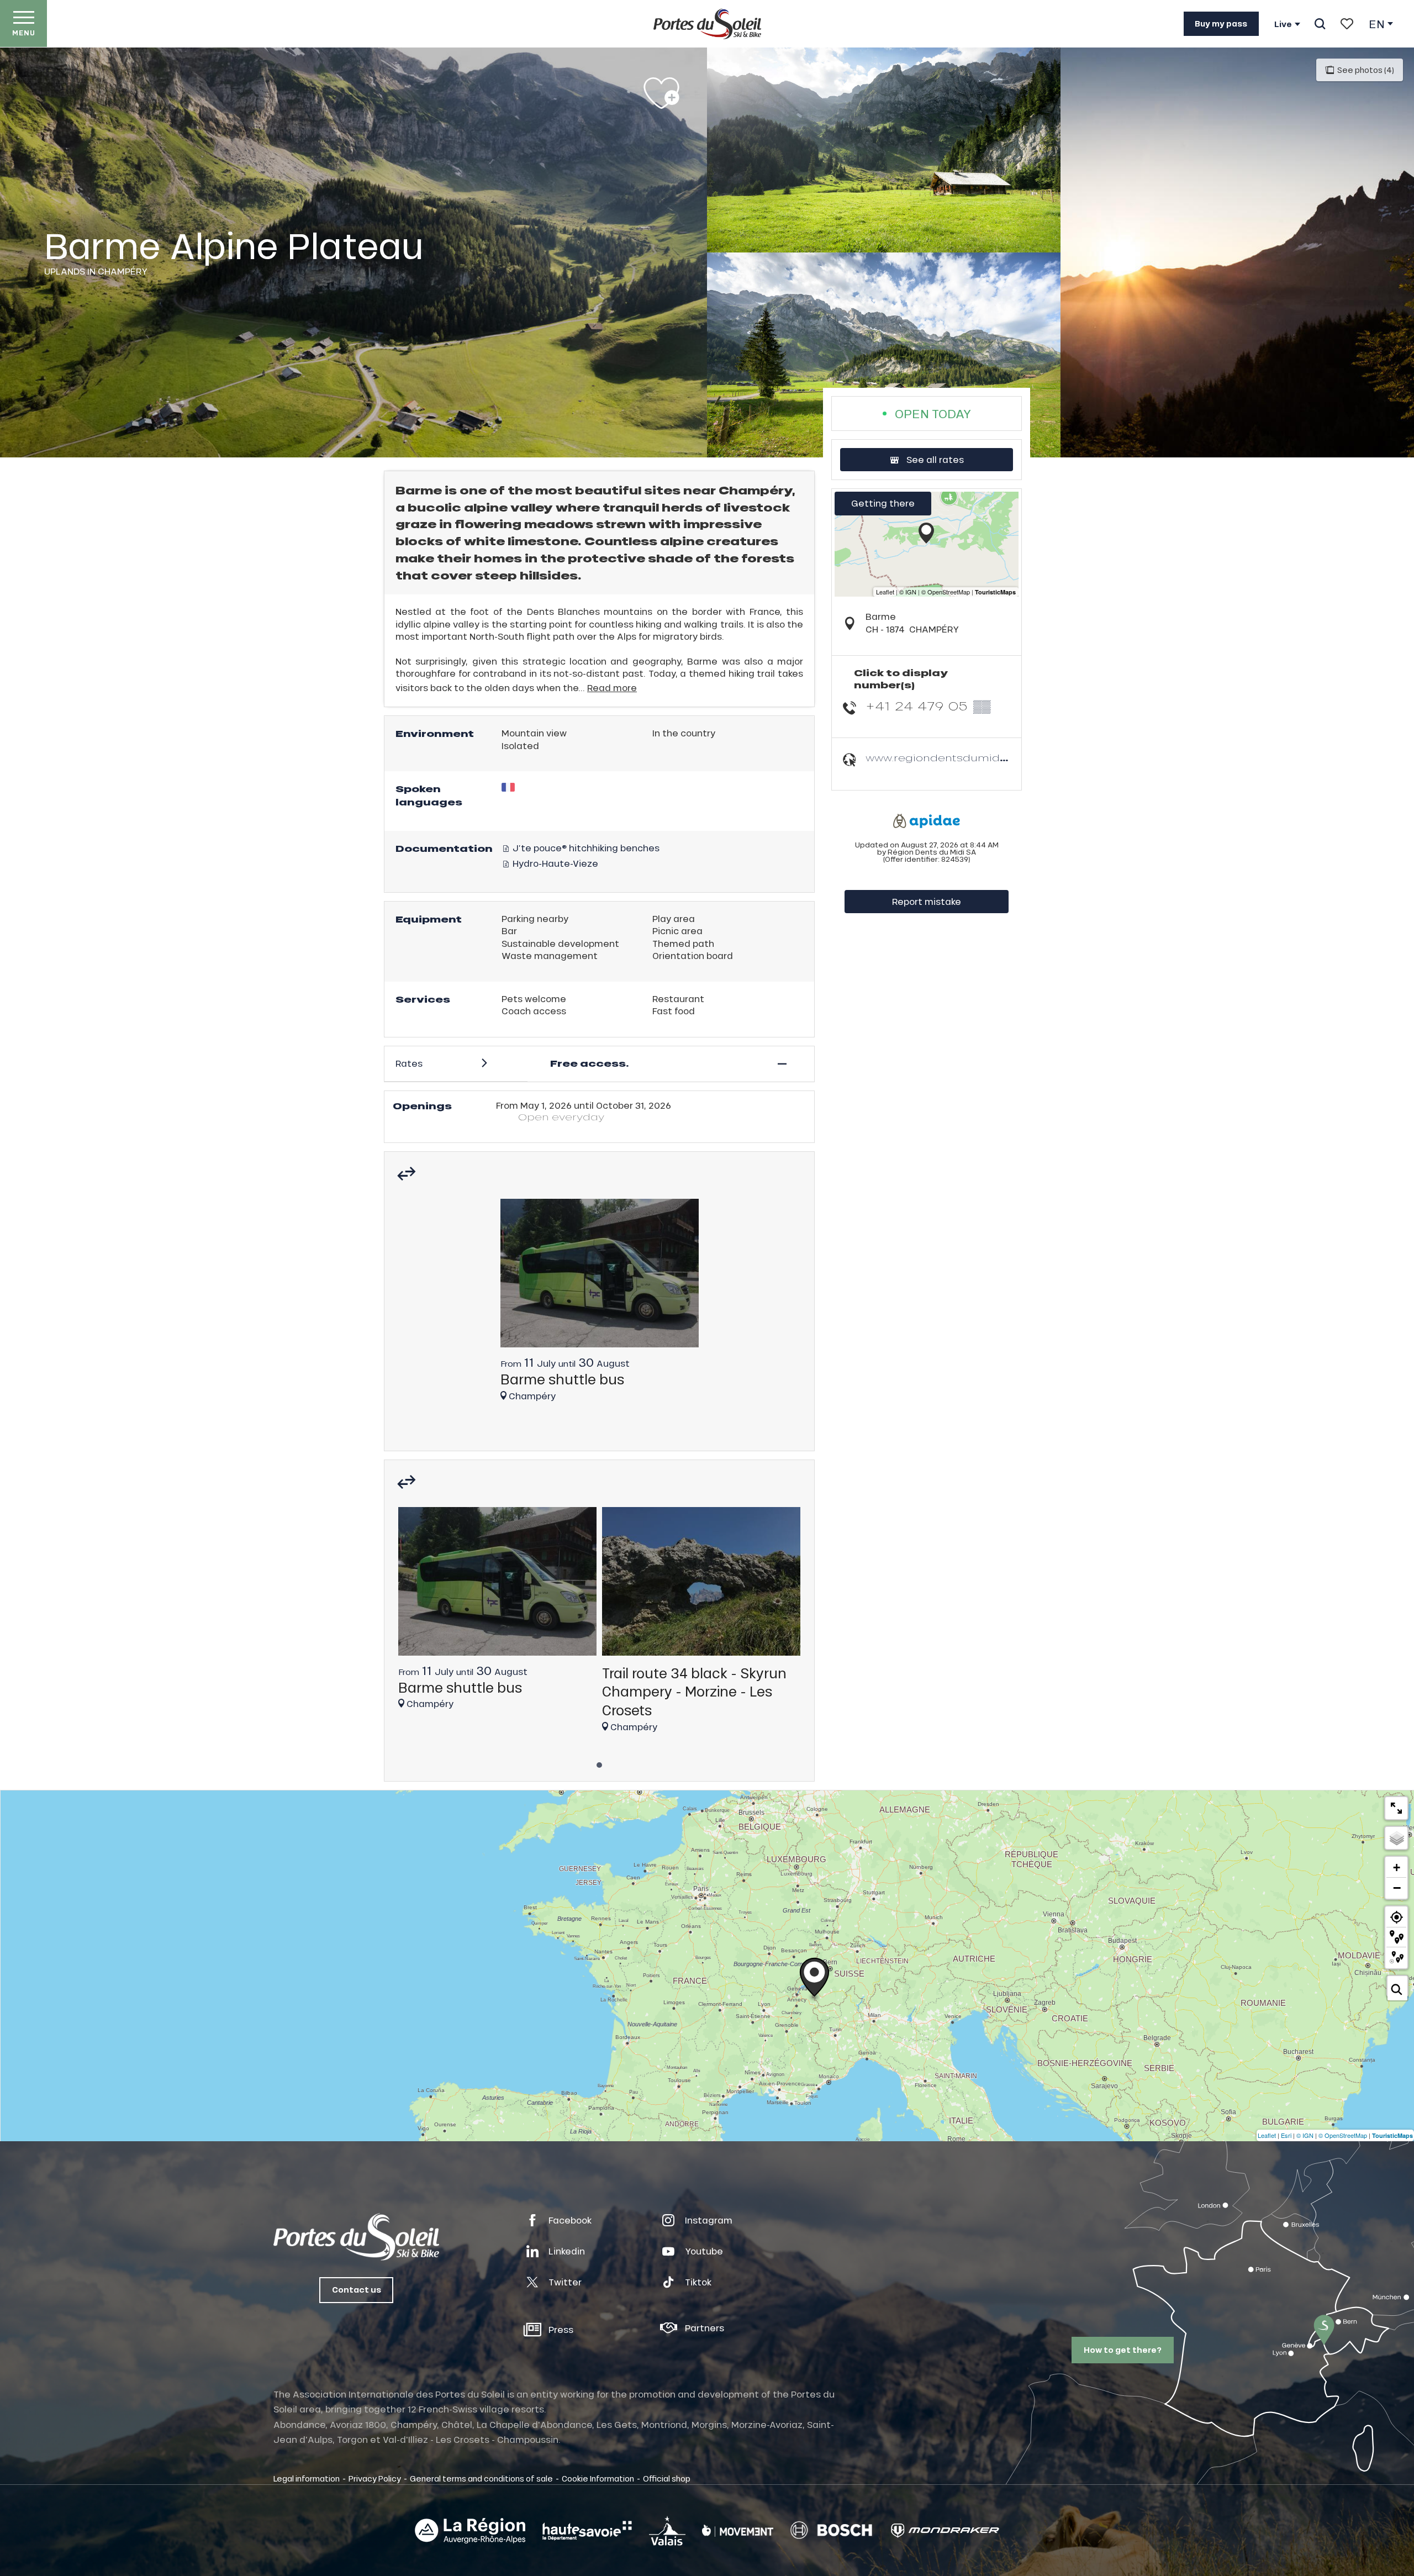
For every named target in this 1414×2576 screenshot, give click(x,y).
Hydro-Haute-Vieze (554, 863)
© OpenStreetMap (1343, 2135)
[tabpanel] (600, 1305)
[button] (1320, 24)
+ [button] (1397, 1868)
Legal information (307, 2478)
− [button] (1397, 1888)
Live (1283, 24)
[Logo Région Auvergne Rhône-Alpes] (470, 2531)
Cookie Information (598, 2478)
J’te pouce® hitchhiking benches (585, 848)
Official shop (667, 2478)
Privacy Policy (375, 2478)
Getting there (883, 503)
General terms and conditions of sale (481, 2478)
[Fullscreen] (1396, 1808)
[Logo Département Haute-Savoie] (587, 2531)
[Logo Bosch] (831, 2530)
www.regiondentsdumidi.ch (942, 758)
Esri (1286, 2135)
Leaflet (1267, 2135)
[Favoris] (1347, 24)
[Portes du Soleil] (707, 24)
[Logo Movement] (738, 2531)
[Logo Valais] (667, 2530)
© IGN (1305, 2135)
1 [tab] (599, 1762)
